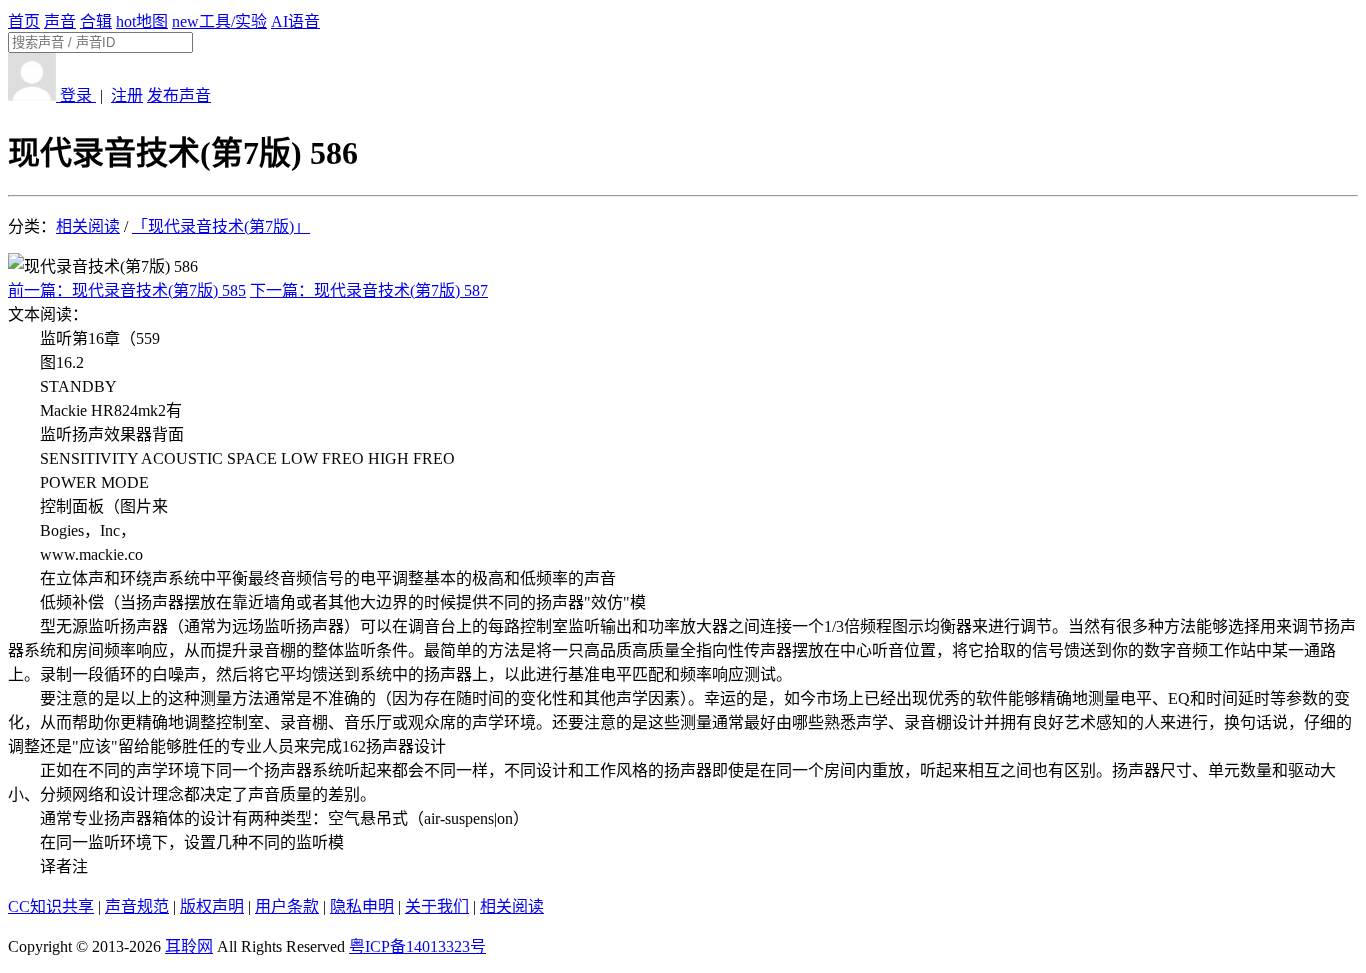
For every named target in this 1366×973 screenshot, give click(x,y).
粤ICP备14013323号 (417, 946)
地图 (142, 21)
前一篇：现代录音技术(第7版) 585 (127, 290)
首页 (24, 21)
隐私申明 (362, 906)
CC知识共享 (51, 906)
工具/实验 (219, 21)
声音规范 (137, 906)
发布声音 (179, 95)
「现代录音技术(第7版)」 (221, 226)
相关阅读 (88, 226)
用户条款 (287, 906)
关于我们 (437, 906)
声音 (60, 21)
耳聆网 (189, 946)
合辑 (96, 21)
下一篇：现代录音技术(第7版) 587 (369, 290)
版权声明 (212, 906)
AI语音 (295, 21)
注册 (127, 95)
